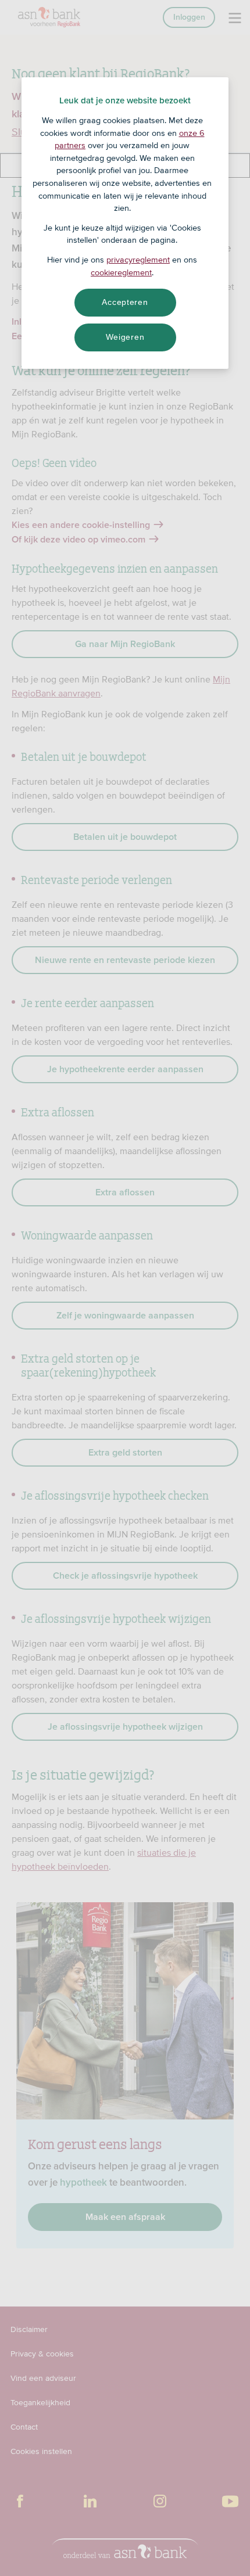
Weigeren (125, 337)
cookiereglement (121, 272)
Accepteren (125, 302)
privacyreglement (138, 260)
